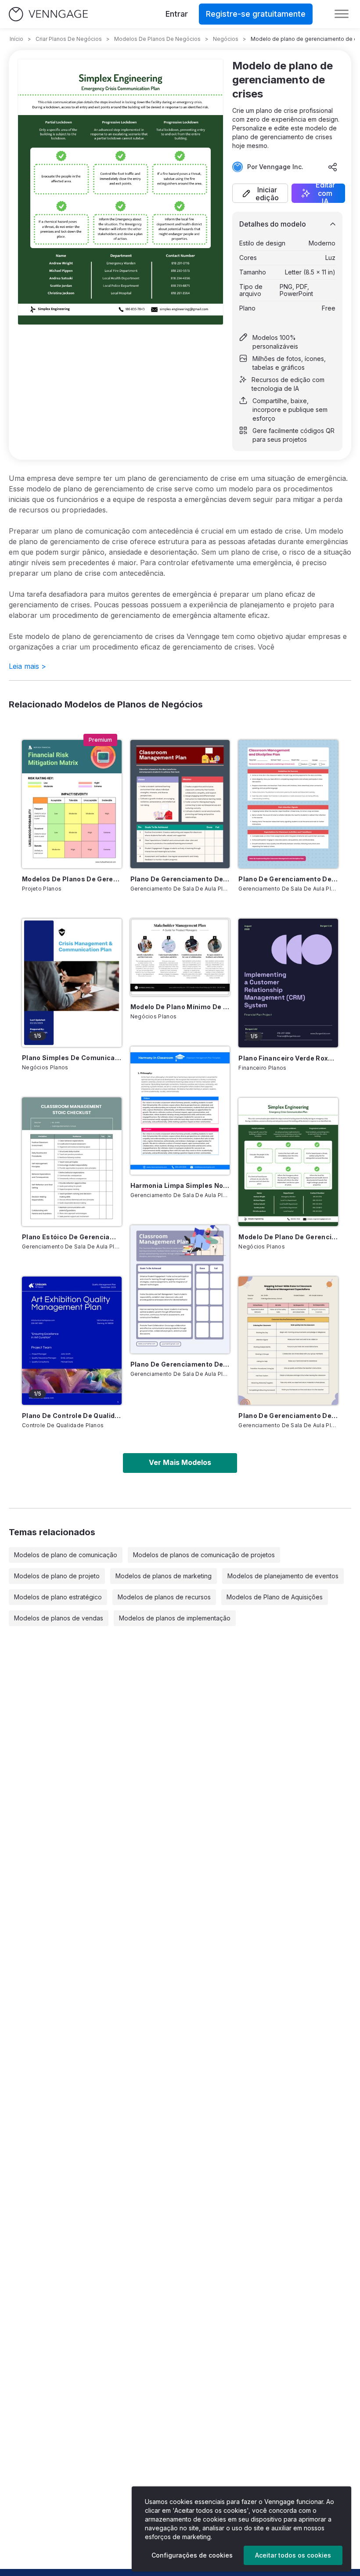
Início (16, 39)
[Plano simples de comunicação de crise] (72, 983)
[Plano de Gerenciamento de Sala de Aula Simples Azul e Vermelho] (288, 804)
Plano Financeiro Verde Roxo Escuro (288, 1058)
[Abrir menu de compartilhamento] (333, 167)
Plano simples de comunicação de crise (72, 1058)
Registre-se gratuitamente (256, 14)
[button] (260, 193)
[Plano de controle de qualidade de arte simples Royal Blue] (72, 1341)
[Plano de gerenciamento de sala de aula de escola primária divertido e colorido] (288, 1341)
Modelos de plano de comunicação (66, 1555)
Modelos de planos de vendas (59, 1618)
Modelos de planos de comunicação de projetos (204, 1555)
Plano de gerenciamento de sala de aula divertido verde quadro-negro (180, 879)
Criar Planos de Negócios (69, 39)
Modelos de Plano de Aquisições (275, 1597)
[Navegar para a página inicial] (48, 14)
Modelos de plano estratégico (58, 1597)
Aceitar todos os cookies (293, 2555)
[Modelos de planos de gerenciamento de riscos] (72, 804)
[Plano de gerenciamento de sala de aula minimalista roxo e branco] (180, 1289)
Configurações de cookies (192, 2555)
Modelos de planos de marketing (164, 1576)
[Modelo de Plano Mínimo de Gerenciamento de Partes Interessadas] (180, 957)
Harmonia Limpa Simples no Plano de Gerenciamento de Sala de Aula (180, 1185)
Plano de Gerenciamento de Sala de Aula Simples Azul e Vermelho (288, 879)
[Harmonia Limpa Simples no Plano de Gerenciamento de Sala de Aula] (180, 1111)
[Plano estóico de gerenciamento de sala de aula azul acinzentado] (72, 1162)
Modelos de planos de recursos (164, 1597)
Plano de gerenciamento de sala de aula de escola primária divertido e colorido (288, 1416)
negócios (226, 39)
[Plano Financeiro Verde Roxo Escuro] (288, 983)
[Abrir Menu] (342, 14)
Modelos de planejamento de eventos (283, 1576)
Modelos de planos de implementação (175, 1618)
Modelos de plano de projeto (57, 1576)
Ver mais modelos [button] (180, 1462)
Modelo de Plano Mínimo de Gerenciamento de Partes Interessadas (180, 1007)
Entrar (177, 14)
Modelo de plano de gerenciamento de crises (288, 1237)
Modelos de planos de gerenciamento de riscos (72, 879)
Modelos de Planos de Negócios (157, 39)
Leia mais (27, 666)
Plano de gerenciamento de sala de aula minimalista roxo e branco (180, 1364)
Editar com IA (325, 193)
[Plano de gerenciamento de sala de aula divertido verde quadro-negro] (180, 804)
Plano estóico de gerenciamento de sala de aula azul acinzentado (72, 1237)
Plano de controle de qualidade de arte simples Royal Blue (72, 1416)
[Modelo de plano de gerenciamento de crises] (288, 1162)
